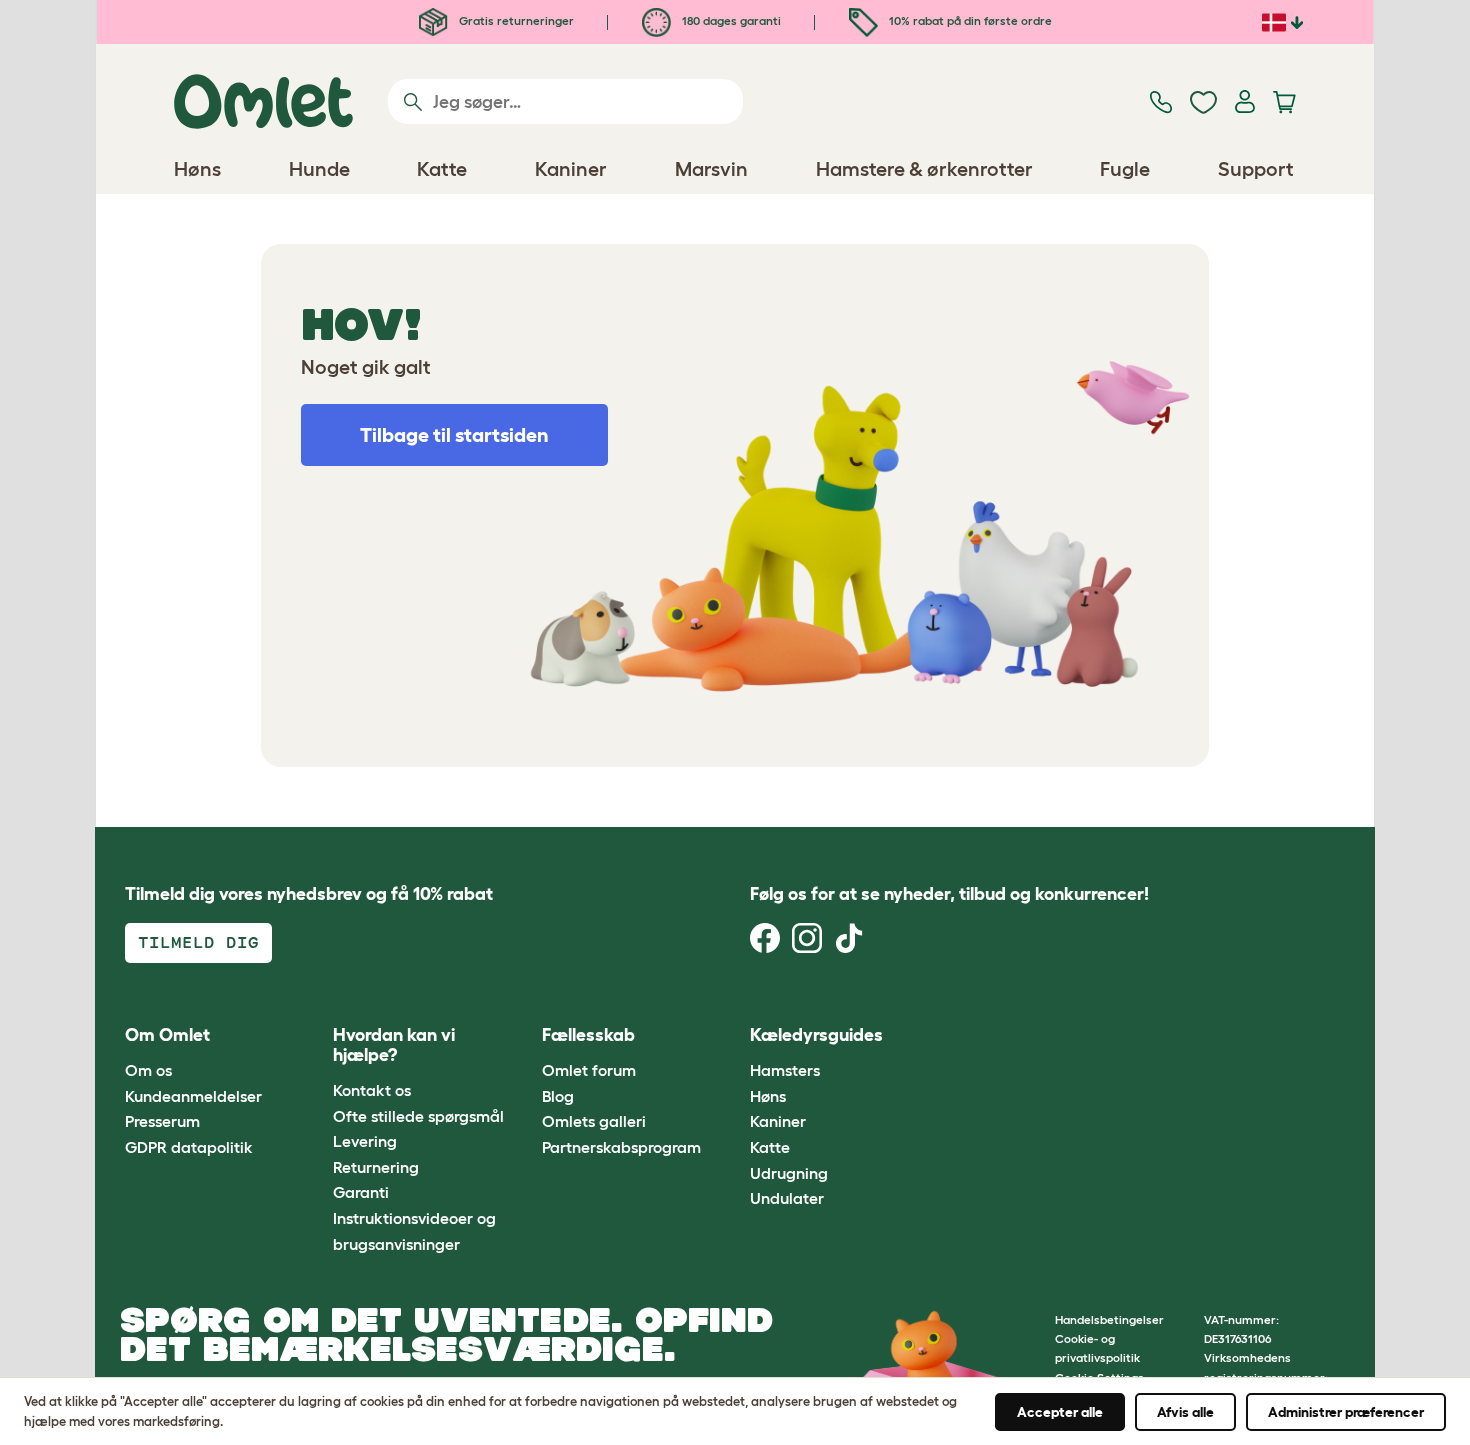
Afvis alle (1185, 1412)
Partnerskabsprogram (621, 1147)
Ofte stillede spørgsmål (418, 1116)
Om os (148, 1070)
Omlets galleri (594, 1121)
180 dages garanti (730, 20)
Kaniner (778, 1121)
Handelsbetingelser (1109, 1319)
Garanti (361, 1192)
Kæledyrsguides (816, 1035)
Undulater (787, 1198)
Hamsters (785, 1070)
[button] (943, 1035)
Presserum (162, 1121)
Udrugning (789, 1173)
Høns (768, 1096)
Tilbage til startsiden (454, 435)
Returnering (376, 1167)
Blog (558, 1096)
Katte (770, 1147)
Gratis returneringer (515, 20)
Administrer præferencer (1346, 1412)
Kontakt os (372, 1090)
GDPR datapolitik (189, 1147)
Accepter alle (1060, 1412)
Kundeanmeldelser (193, 1096)
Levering (365, 1141)
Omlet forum (589, 1070)
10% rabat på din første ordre (969, 20)
